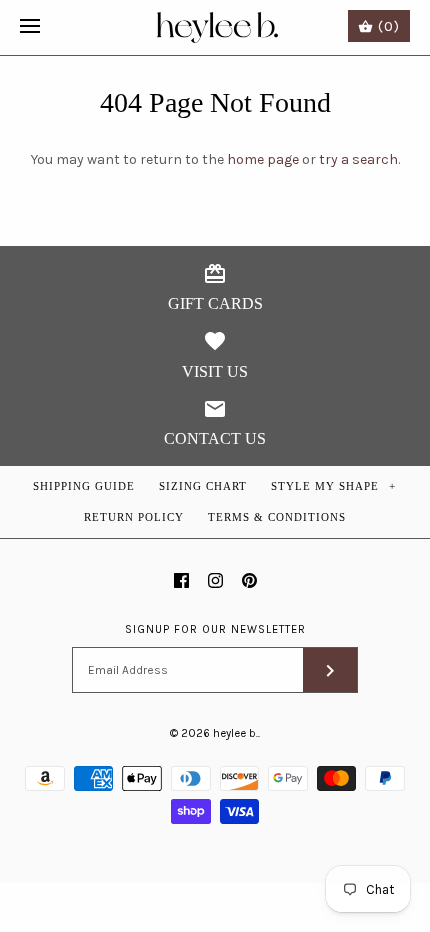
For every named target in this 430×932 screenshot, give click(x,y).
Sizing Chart (203, 486)
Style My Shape (334, 486)
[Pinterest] (249, 580)
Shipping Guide (84, 486)
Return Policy (134, 517)
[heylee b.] (215, 27)
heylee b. (235, 733)
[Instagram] (215, 580)
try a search (358, 159)
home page (263, 159)
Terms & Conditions (277, 517)
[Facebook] (181, 580)
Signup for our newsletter (215, 629)
